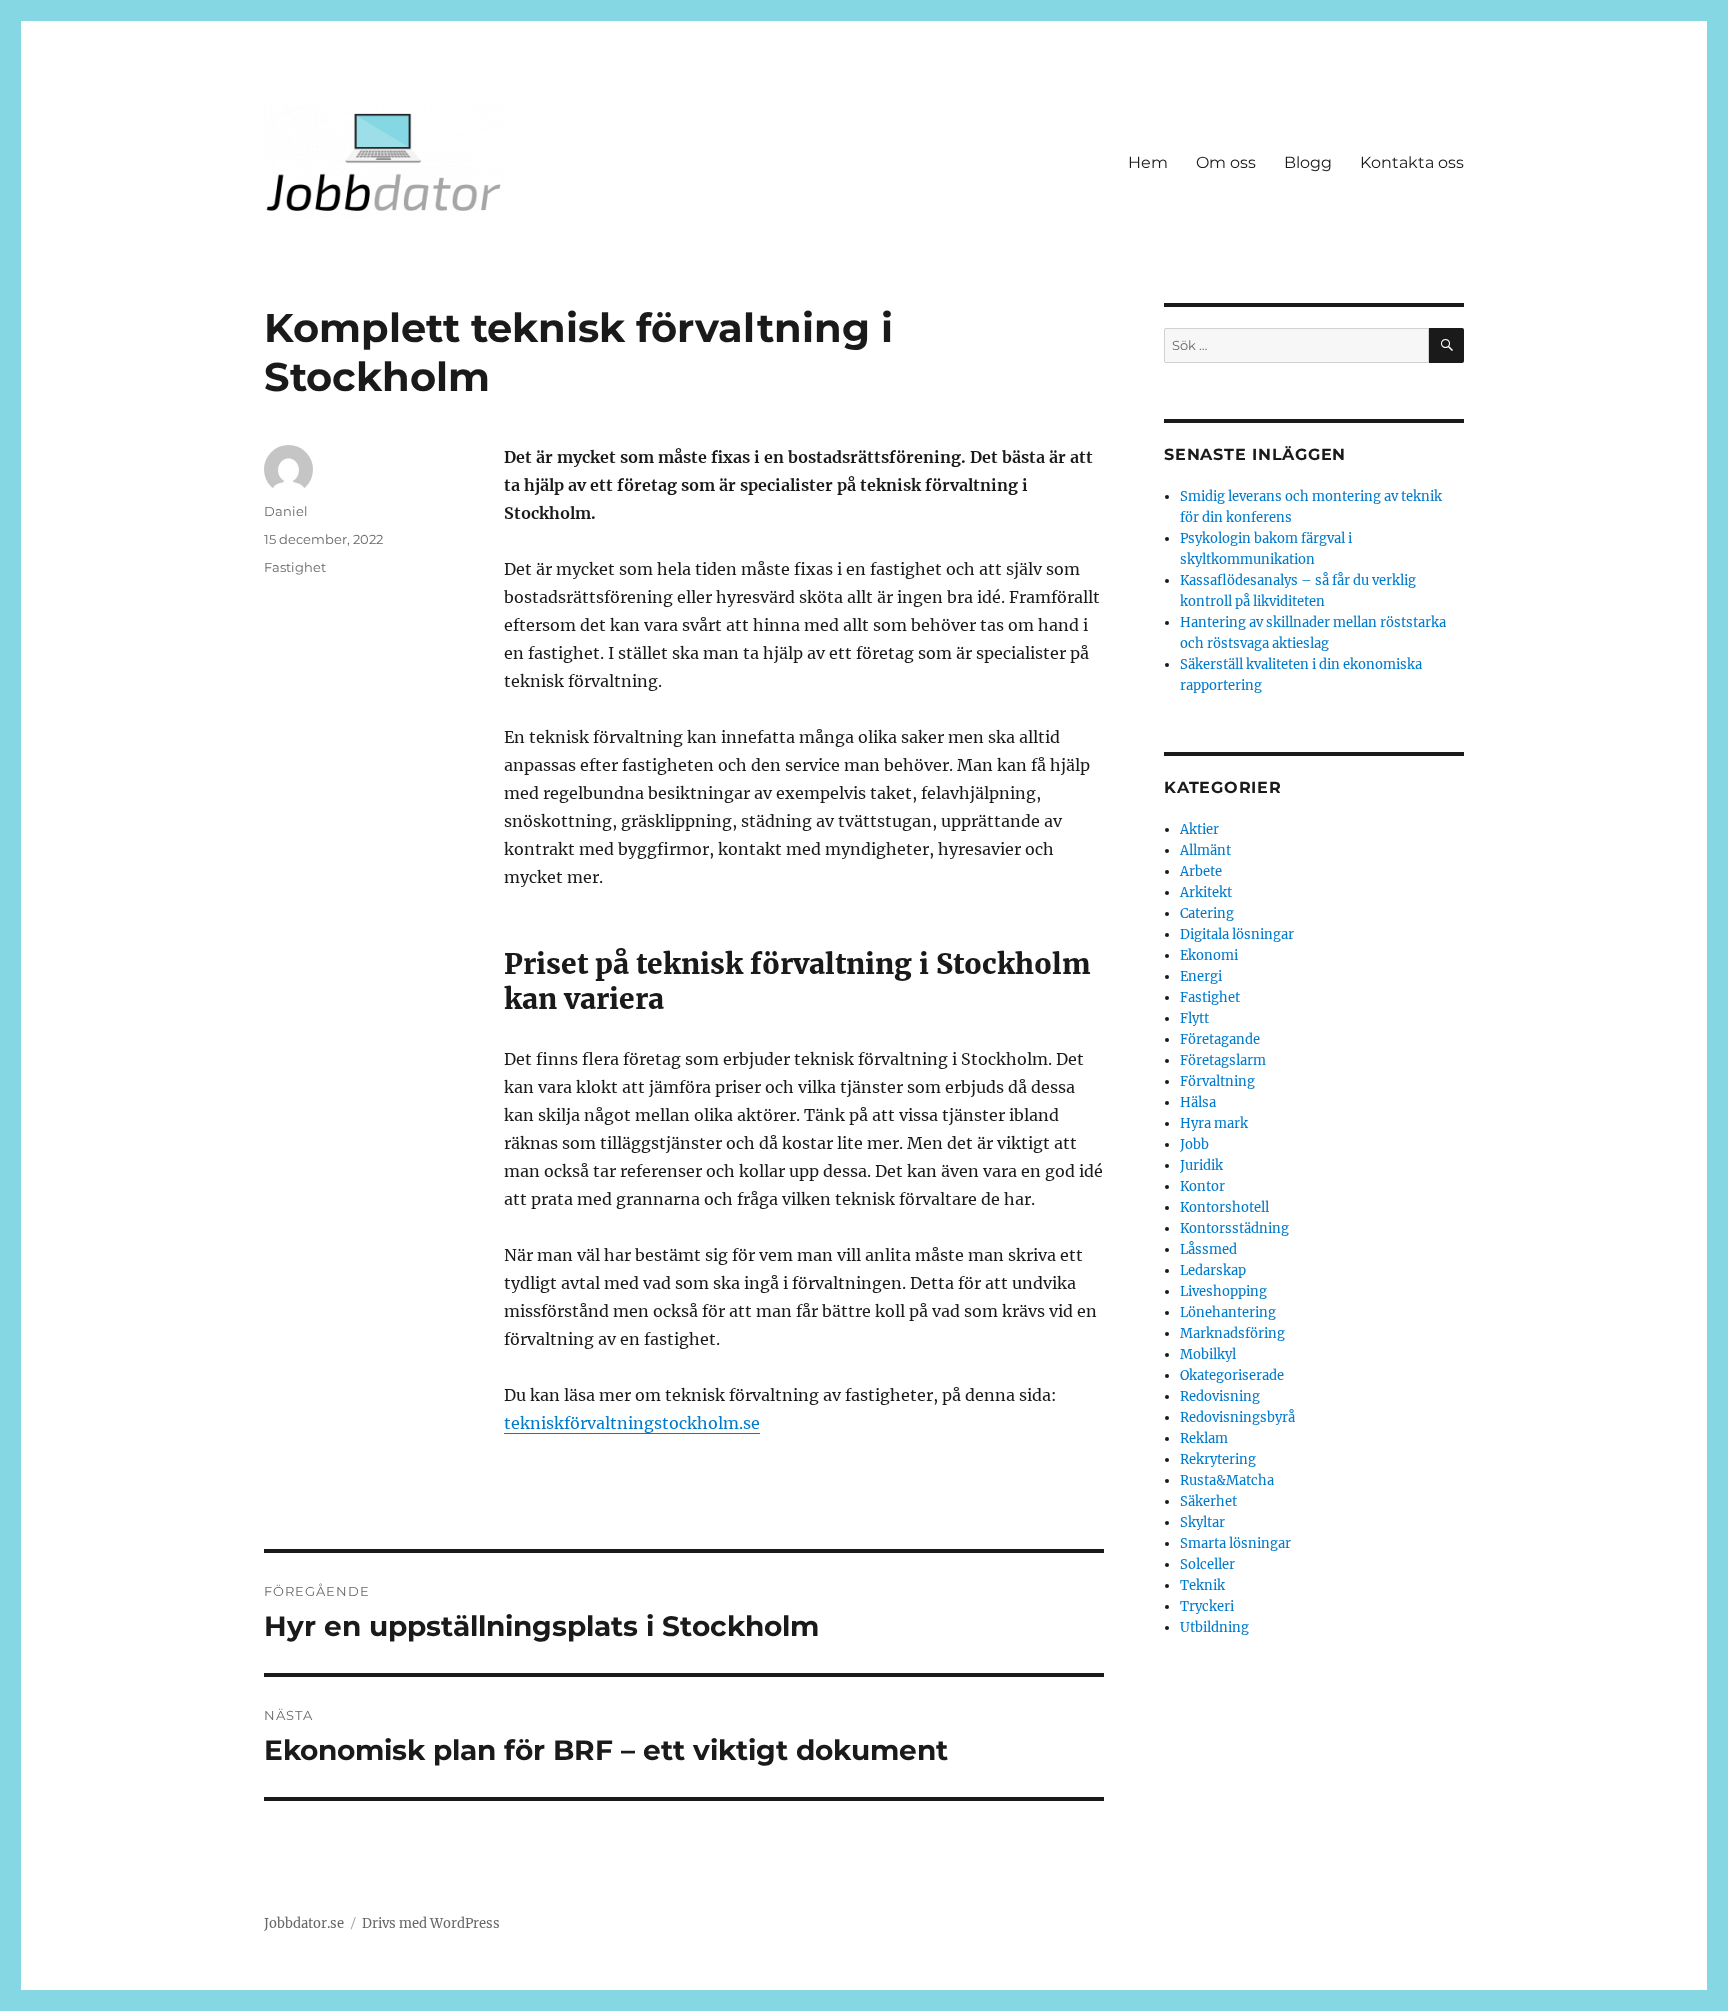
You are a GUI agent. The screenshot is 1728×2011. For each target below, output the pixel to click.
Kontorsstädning (1234, 1228)
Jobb (1194, 1144)
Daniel (286, 511)
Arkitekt (1206, 892)
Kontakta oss (1412, 162)
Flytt (1194, 1018)
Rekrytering (1218, 1459)
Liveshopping (1223, 1291)
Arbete (1201, 871)
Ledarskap (1213, 1270)
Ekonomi (1209, 955)
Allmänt (1205, 850)
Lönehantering (1228, 1312)
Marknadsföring (1232, 1333)
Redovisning (1220, 1396)
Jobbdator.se (304, 1923)
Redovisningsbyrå (1237, 1417)
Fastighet (295, 567)
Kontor (1202, 1186)
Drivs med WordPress (431, 1923)
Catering (1207, 913)
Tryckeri (1207, 1606)
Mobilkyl (1208, 1354)
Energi (1201, 976)
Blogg (1308, 162)
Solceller (1207, 1564)
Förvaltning (1217, 1081)
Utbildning (1214, 1627)
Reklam (1204, 1438)
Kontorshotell (1224, 1207)
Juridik (1201, 1165)
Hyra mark (1214, 1123)
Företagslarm (1223, 1060)
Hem (1148, 162)
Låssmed (1208, 1249)
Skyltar (1202, 1522)
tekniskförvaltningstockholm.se (632, 1423)
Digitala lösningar (1237, 934)
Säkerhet (1208, 1501)
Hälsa (1198, 1102)
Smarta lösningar (1235, 1543)
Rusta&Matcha (1227, 1480)
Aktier (1199, 829)
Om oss (1226, 162)
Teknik (1202, 1585)
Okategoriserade (1232, 1375)
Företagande (1220, 1039)
